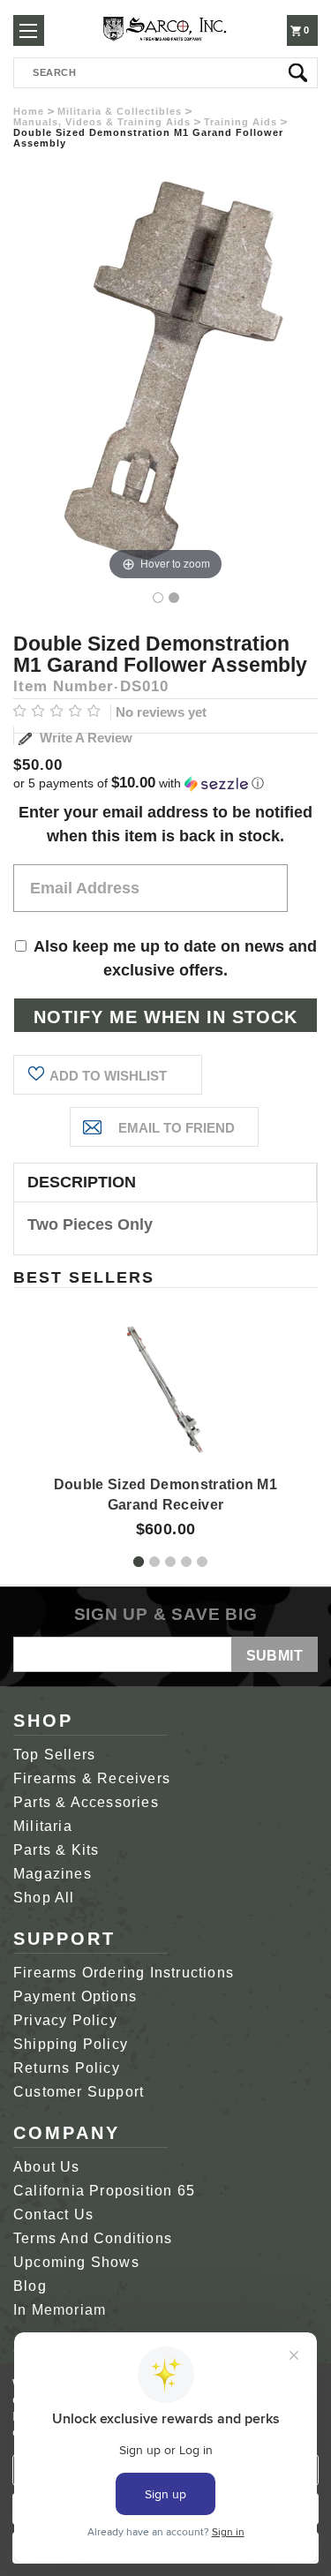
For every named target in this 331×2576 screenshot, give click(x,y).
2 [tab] (154, 1562)
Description (82, 1182)
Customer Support (79, 2092)
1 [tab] (139, 1562)
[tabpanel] (166, 1415)
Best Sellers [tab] (84, 1277)
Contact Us (53, 2214)
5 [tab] (202, 1562)
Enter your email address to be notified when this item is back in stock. (165, 824)
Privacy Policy (65, 2020)
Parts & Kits (56, 1850)
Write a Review (84, 738)
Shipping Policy (71, 2044)
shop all (44, 1898)
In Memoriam (60, 2310)
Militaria (43, 1826)
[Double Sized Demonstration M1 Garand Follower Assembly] (158, 598)
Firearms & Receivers (92, 1778)
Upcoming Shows (76, 2262)
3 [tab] (170, 1562)
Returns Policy (67, 2068)
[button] (165, 783)
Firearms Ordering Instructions (124, 1973)
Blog (30, 2286)
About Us (47, 2167)
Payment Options (75, 1996)
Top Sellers (54, 1755)
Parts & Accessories (86, 1802)
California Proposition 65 (104, 2191)
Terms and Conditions (93, 2238)
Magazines (53, 1874)
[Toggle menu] (29, 30)
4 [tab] (186, 1562)
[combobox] (165, 73)
